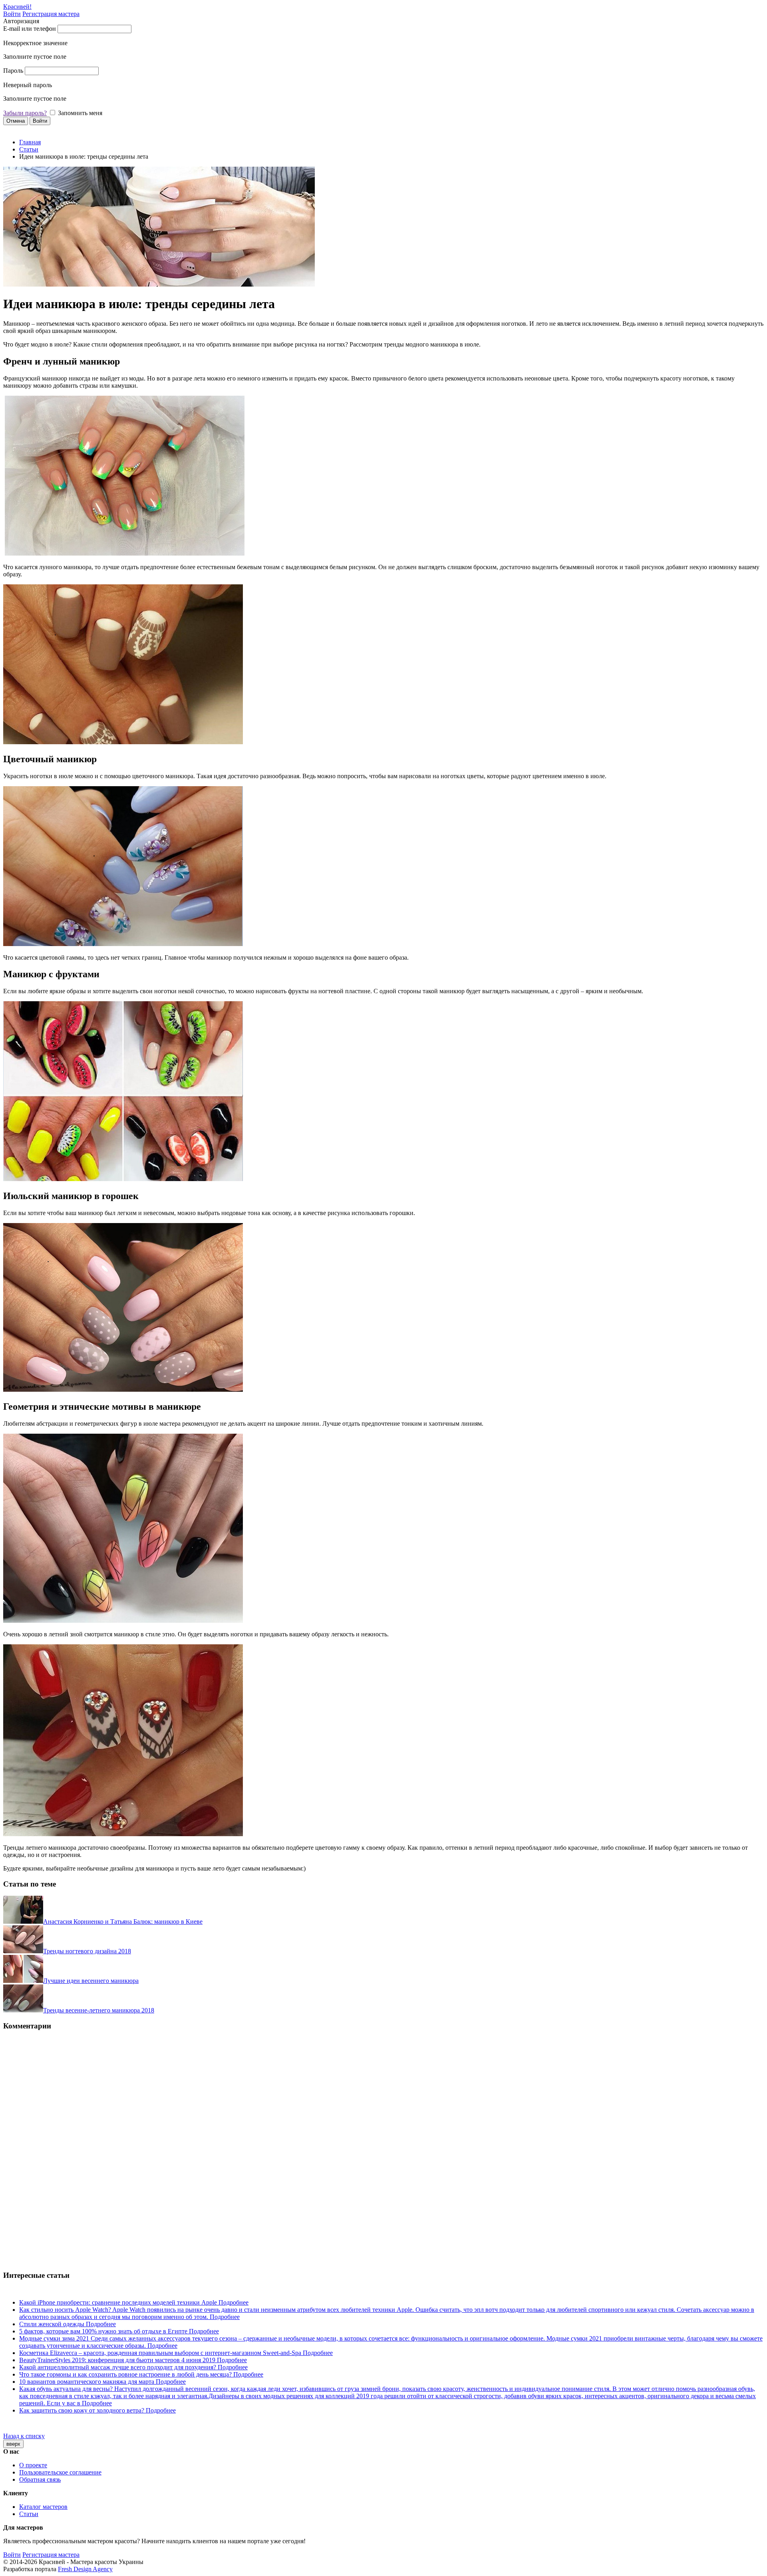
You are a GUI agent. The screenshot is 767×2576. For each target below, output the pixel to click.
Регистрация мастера (51, 14)
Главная (30, 142)
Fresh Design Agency (85, 2569)
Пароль (13, 71)
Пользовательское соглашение (60, 2472)
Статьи (29, 149)
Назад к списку (24, 2436)
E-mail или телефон (30, 29)
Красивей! (17, 7)
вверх (13, 2444)
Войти (12, 14)
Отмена (16, 121)
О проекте (33, 2465)
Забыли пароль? (25, 113)
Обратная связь (40, 2479)
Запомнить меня (80, 113)
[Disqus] (383, 2138)
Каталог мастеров (43, 2507)
